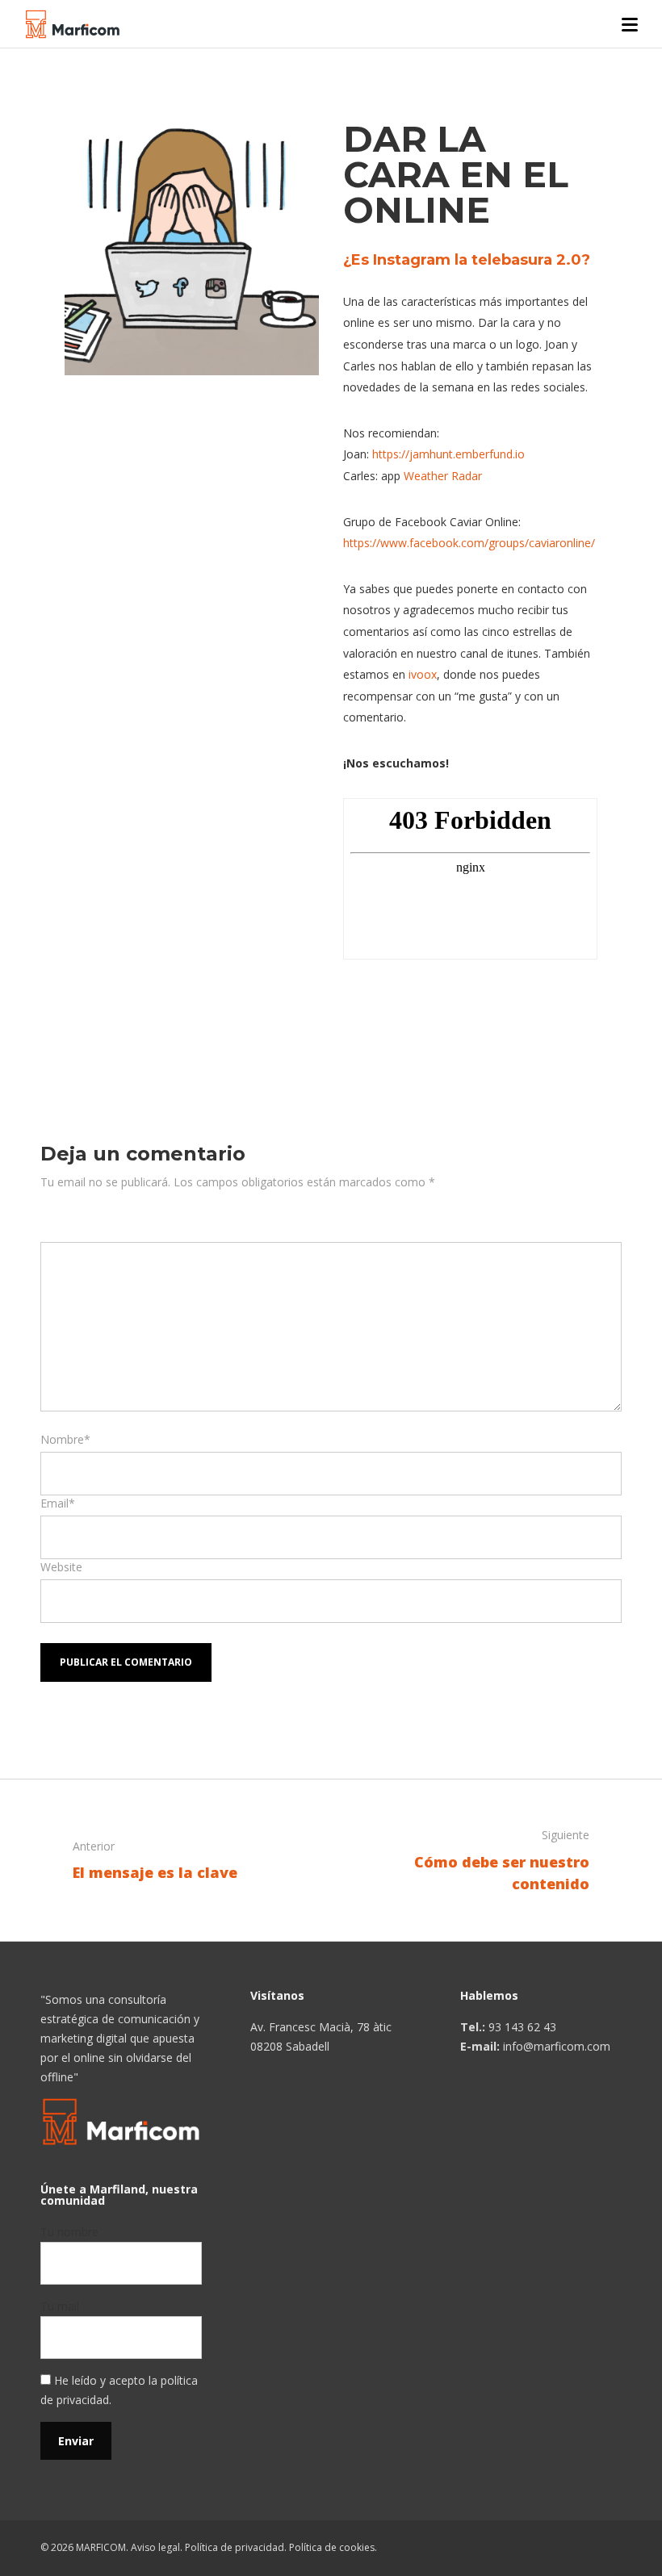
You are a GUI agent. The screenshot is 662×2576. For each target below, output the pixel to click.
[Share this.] (367, 1015)
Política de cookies (332, 2547)
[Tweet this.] (416, 1015)
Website (61, 1567)
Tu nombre (69, 2232)
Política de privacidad (235, 2547)
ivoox (423, 674)
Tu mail (60, 2306)
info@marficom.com (557, 2046)
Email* (58, 1503)
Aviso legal (155, 2547)
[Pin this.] (464, 1015)
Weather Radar (443, 476)
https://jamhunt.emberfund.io (448, 454)
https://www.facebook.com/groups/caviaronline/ (469, 543)
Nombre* (65, 1439)
